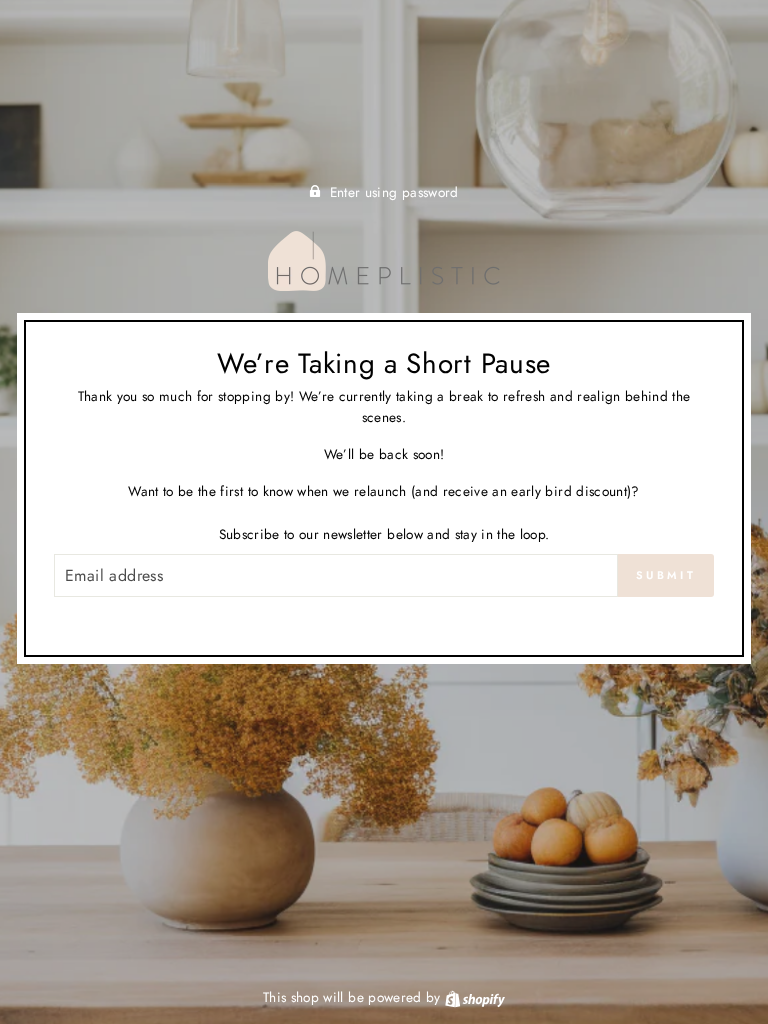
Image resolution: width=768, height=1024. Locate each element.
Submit (666, 575)
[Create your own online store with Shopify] (475, 997)
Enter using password (394, 192)
